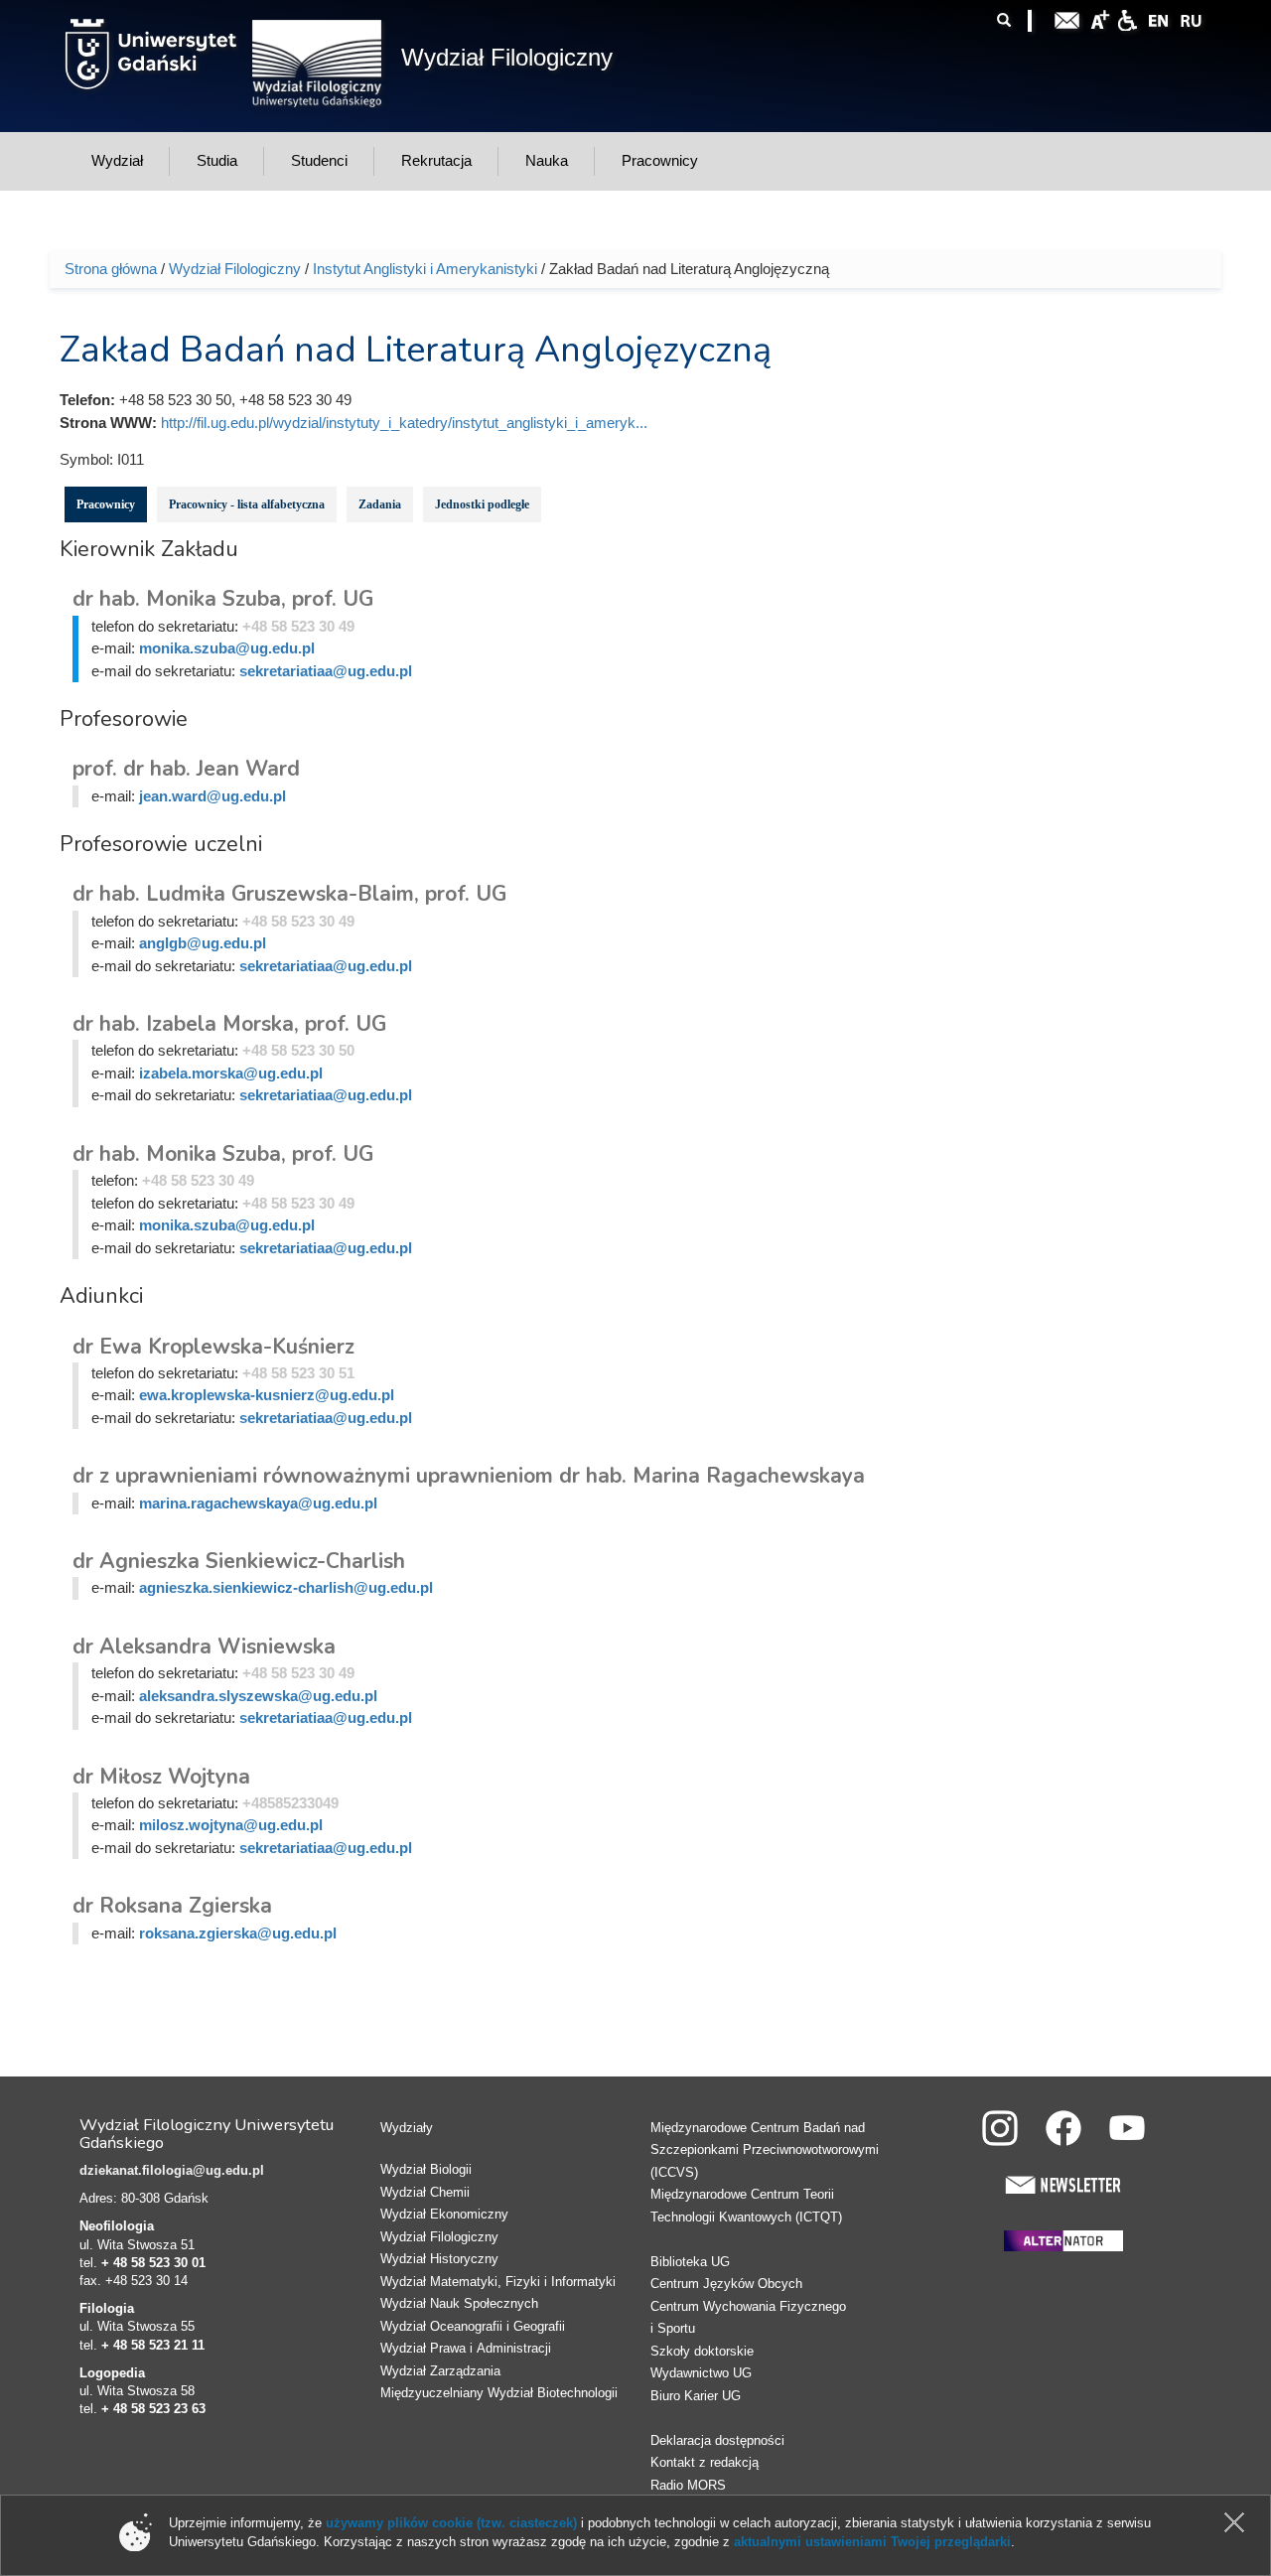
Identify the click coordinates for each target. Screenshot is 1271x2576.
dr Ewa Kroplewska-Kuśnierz (213, 1347)
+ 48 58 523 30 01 (153, 2263)
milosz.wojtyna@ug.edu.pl (231, 1825)
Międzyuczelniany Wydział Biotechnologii (499, 2393)
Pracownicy (106, 504)
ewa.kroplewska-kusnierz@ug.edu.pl (267, 1395)
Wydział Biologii (426, 2169)
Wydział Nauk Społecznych (459, 2303)
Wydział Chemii (425, 2192)
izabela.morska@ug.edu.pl (231, 1073)
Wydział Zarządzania (440, 2371)
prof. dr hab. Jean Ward (186, 769)
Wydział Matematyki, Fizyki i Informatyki (498, 2282)
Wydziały (407, 2128)
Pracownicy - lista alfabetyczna (247, 504)
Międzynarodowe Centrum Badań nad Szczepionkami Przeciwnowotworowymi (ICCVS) (765, 2150)
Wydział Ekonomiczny (444, 2214)
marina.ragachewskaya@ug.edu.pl (258, 1503)
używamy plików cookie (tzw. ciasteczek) (451, 2523)
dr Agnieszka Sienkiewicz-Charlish (239, 1561)
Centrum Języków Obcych (726, 2284)
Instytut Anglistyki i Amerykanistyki (425, 269)
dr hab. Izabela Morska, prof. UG (229, 1024)
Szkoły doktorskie (702, 2351)
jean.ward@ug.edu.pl (212, 796)
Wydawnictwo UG (701, 2373)
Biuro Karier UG (696, 2396)
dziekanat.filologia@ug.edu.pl (172, 2170)
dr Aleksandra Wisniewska (204, 1646)
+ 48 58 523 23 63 (153, 2409)
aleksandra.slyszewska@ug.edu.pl (258, 1696)
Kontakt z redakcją (705, 2462)
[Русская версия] (1191, 18)
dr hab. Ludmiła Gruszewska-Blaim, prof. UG (289, 894)
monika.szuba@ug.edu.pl (227, 648)
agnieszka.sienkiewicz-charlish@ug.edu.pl (286, 1587)
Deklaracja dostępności (717, 2440)
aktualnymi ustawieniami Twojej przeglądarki (872, 2542)
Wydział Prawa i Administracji (466, 2348)
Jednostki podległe (482, 504)
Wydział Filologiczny (507, 57)
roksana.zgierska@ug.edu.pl (238, 1933)
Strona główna (111, 269)
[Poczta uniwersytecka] (1067, 18)
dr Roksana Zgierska (172, 1906)
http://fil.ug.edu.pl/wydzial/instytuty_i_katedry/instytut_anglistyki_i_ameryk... (404, 423)
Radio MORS (688, 2485)
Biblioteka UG (690, 2262)
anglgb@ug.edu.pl (203, 943)
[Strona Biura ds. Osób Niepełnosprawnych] (1127, 18)
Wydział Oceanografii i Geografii (473, 2326)
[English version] (1159, 18)
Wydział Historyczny (439, 2259)
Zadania (380, 504)
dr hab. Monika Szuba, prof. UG (223, 599)
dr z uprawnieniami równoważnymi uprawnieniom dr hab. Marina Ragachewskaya (469, 1476)
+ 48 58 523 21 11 (153, 2345)
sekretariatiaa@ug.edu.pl (326, 671)
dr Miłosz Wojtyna (161, 1777)
